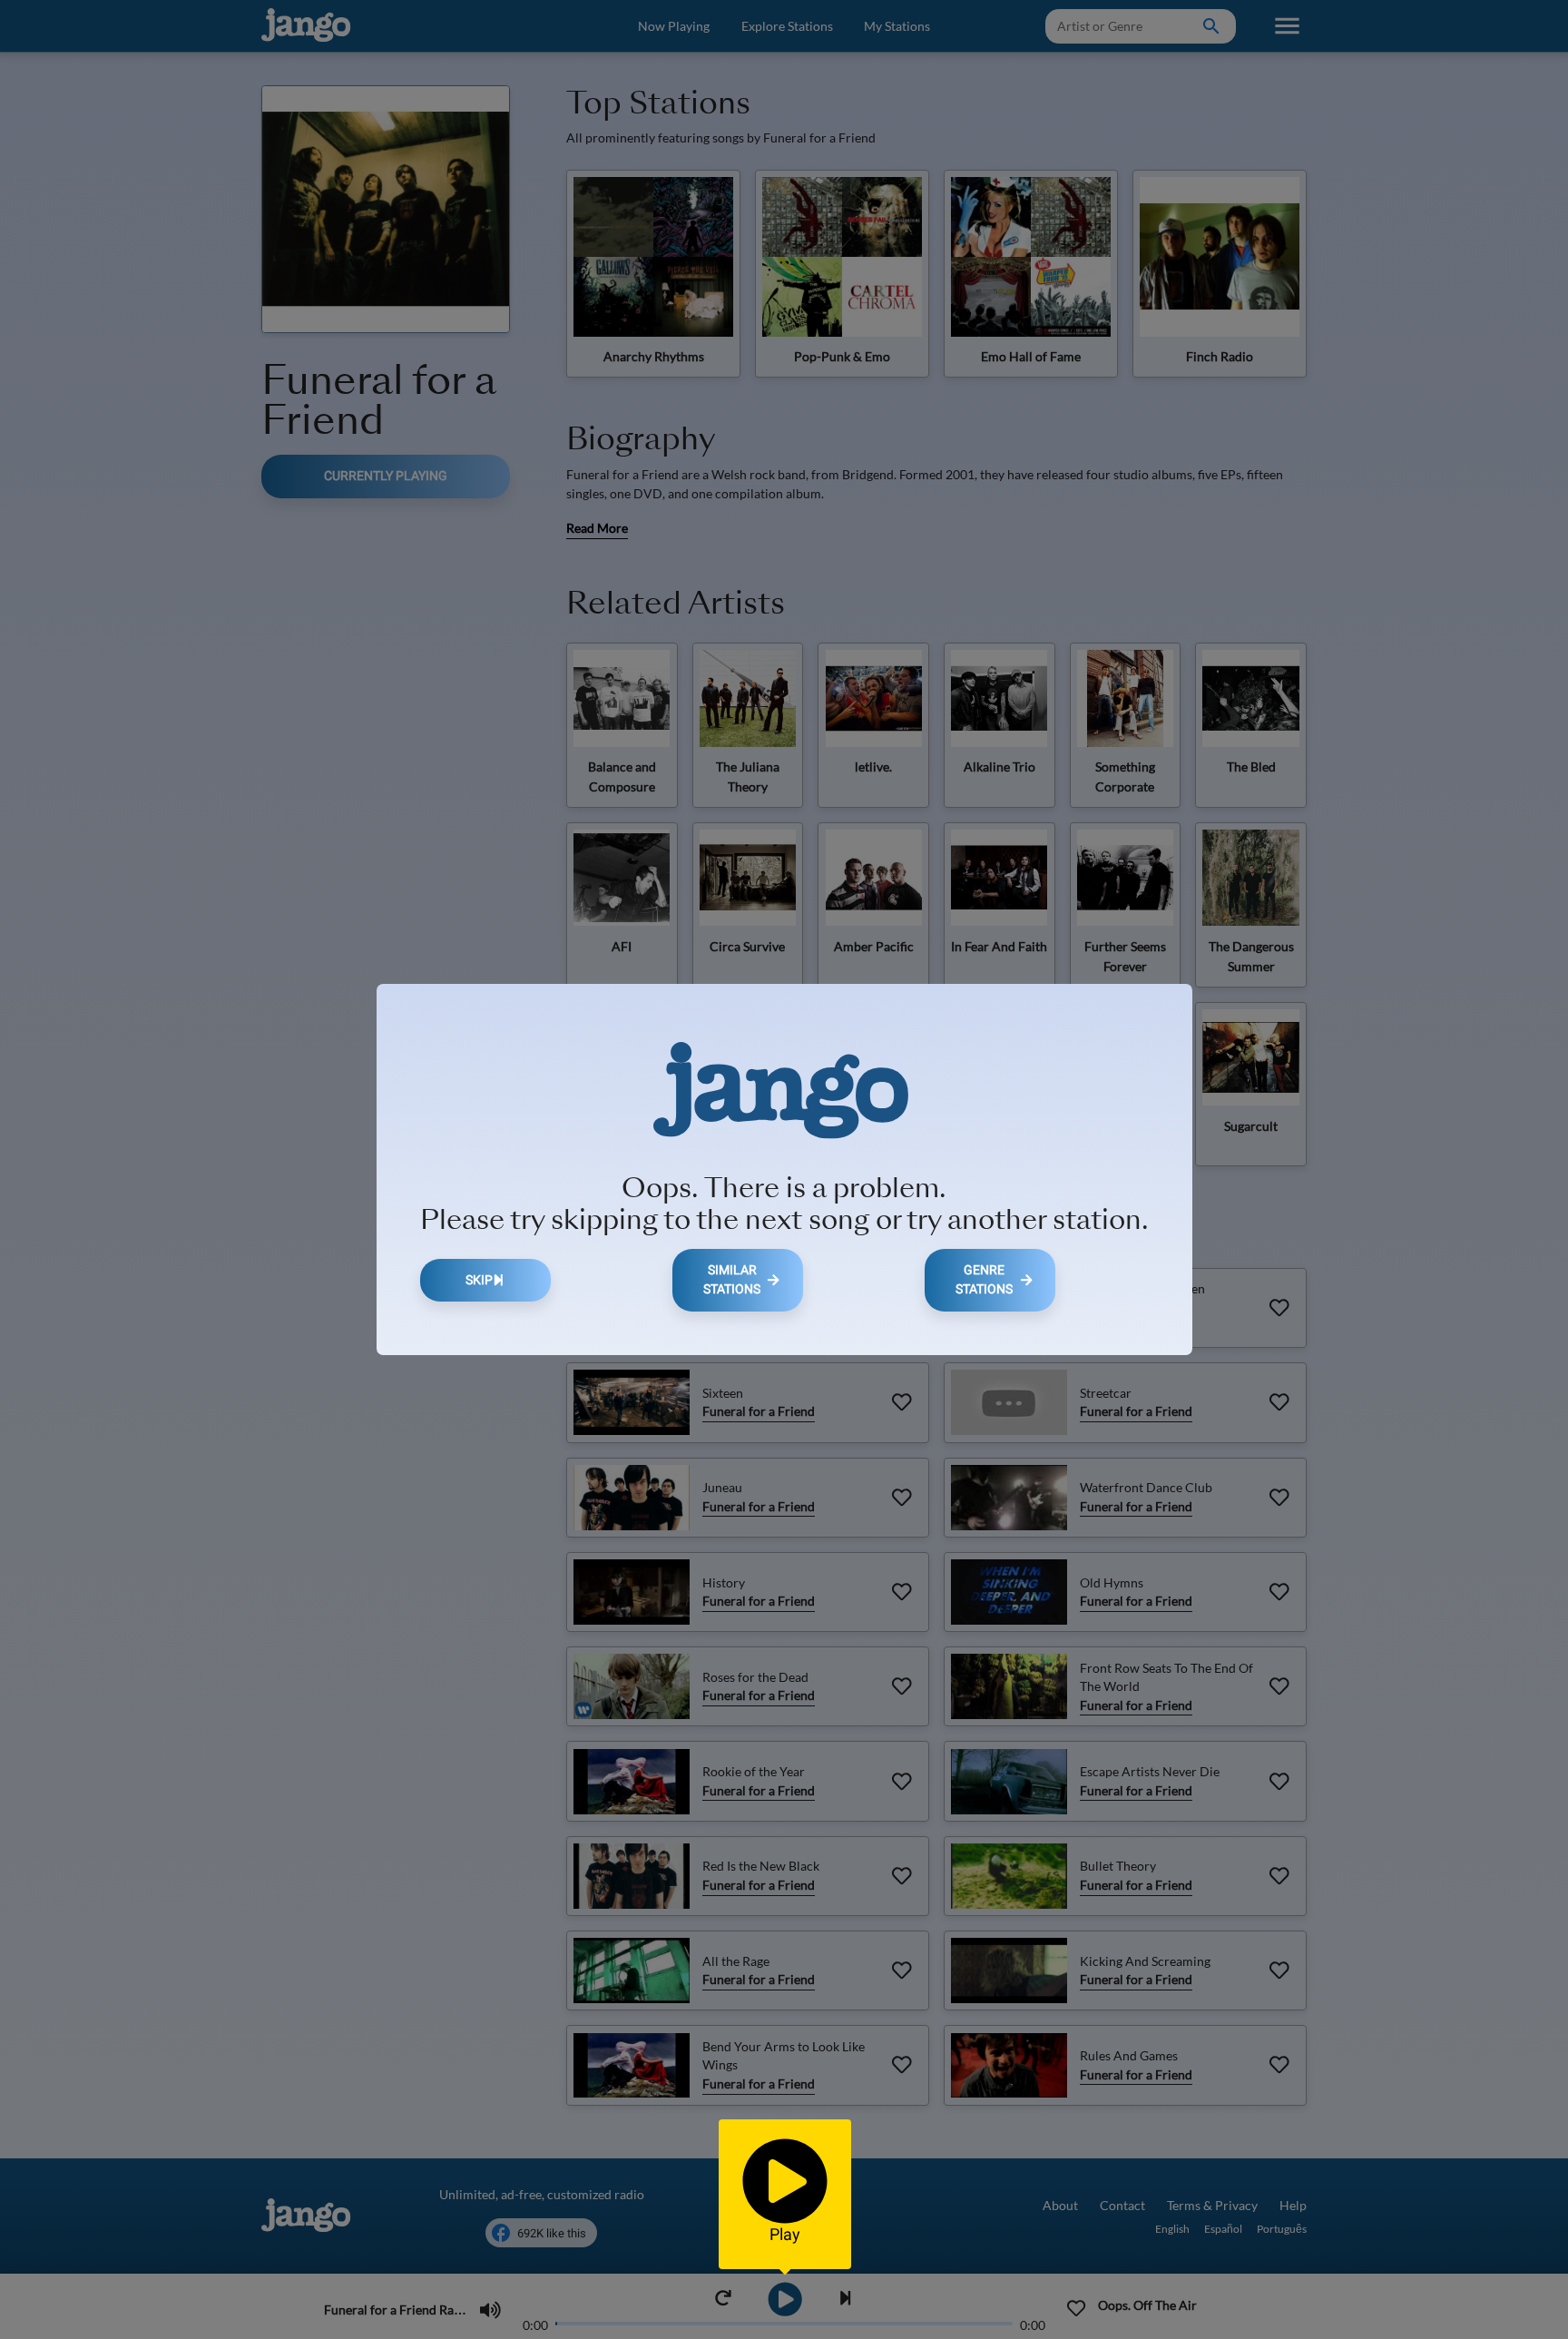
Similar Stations (732, 1280)
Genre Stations (984, 1280)
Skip (479, 1280)
